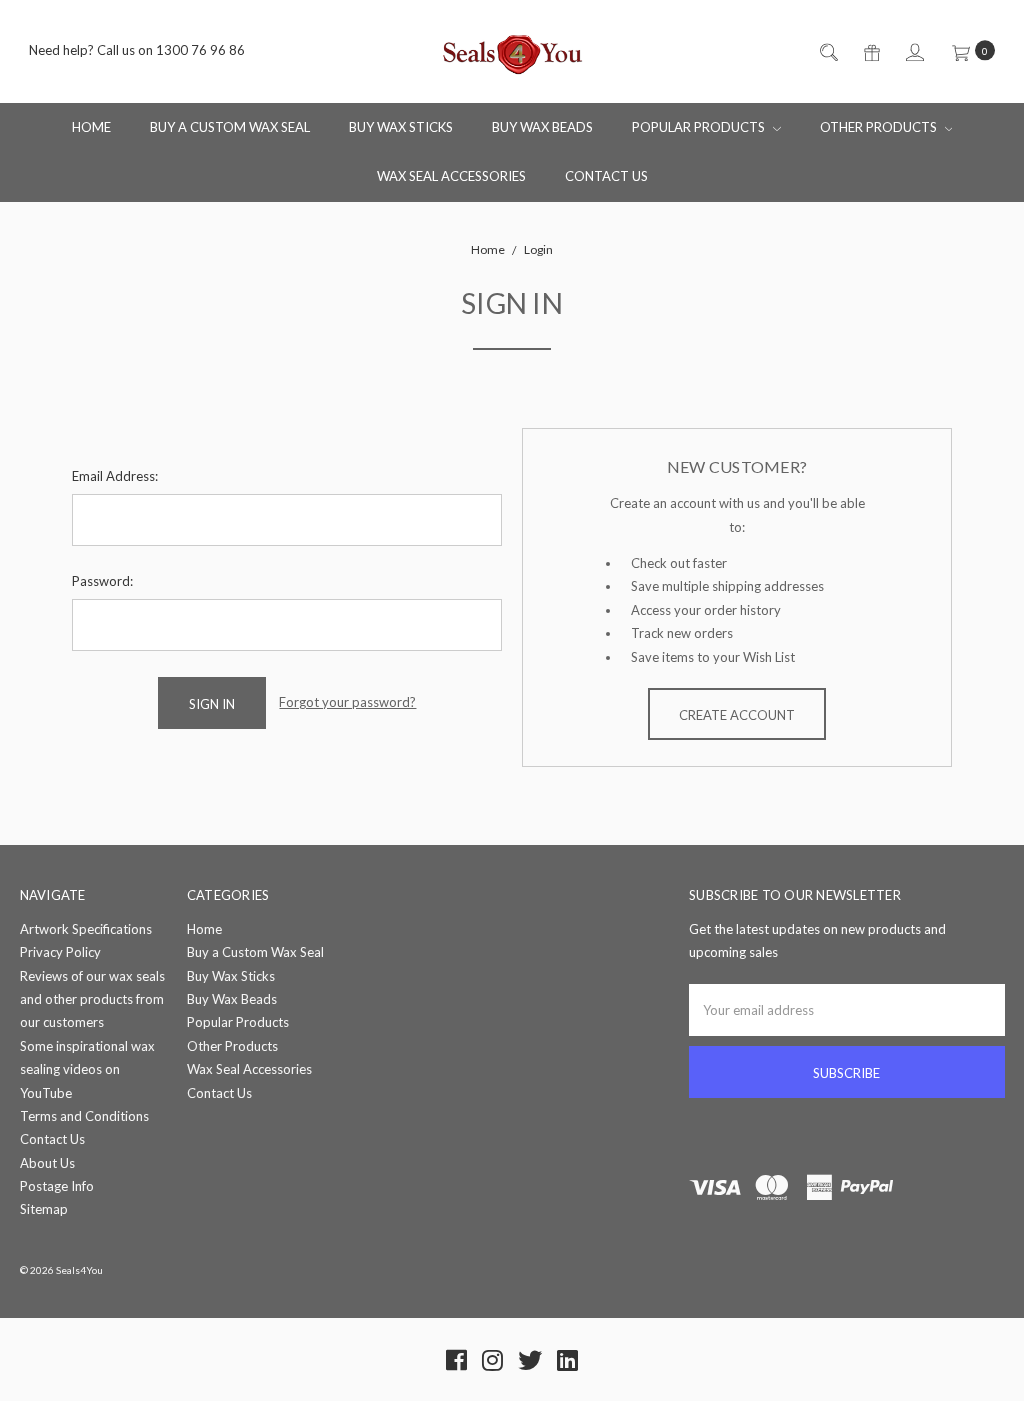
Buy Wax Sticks (401, 127)
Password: (102, 581)
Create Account (737, 715)
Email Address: (115, 476)
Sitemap (44, 1209)
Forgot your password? (347, 702)
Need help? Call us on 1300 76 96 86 (137, 51)
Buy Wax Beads (542, 127)
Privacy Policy (60, 952)
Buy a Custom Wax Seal (230, 127)
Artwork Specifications (86, 929)
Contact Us (606, 176)
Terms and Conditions (84, 1116)
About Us (47, 1163)
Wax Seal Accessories (451, 176)
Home (91, 127)
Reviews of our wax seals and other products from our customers (92, 999)
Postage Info (57, 1186)
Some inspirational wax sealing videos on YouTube (87, 1069)
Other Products (880, 127)
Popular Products (700, 127)
